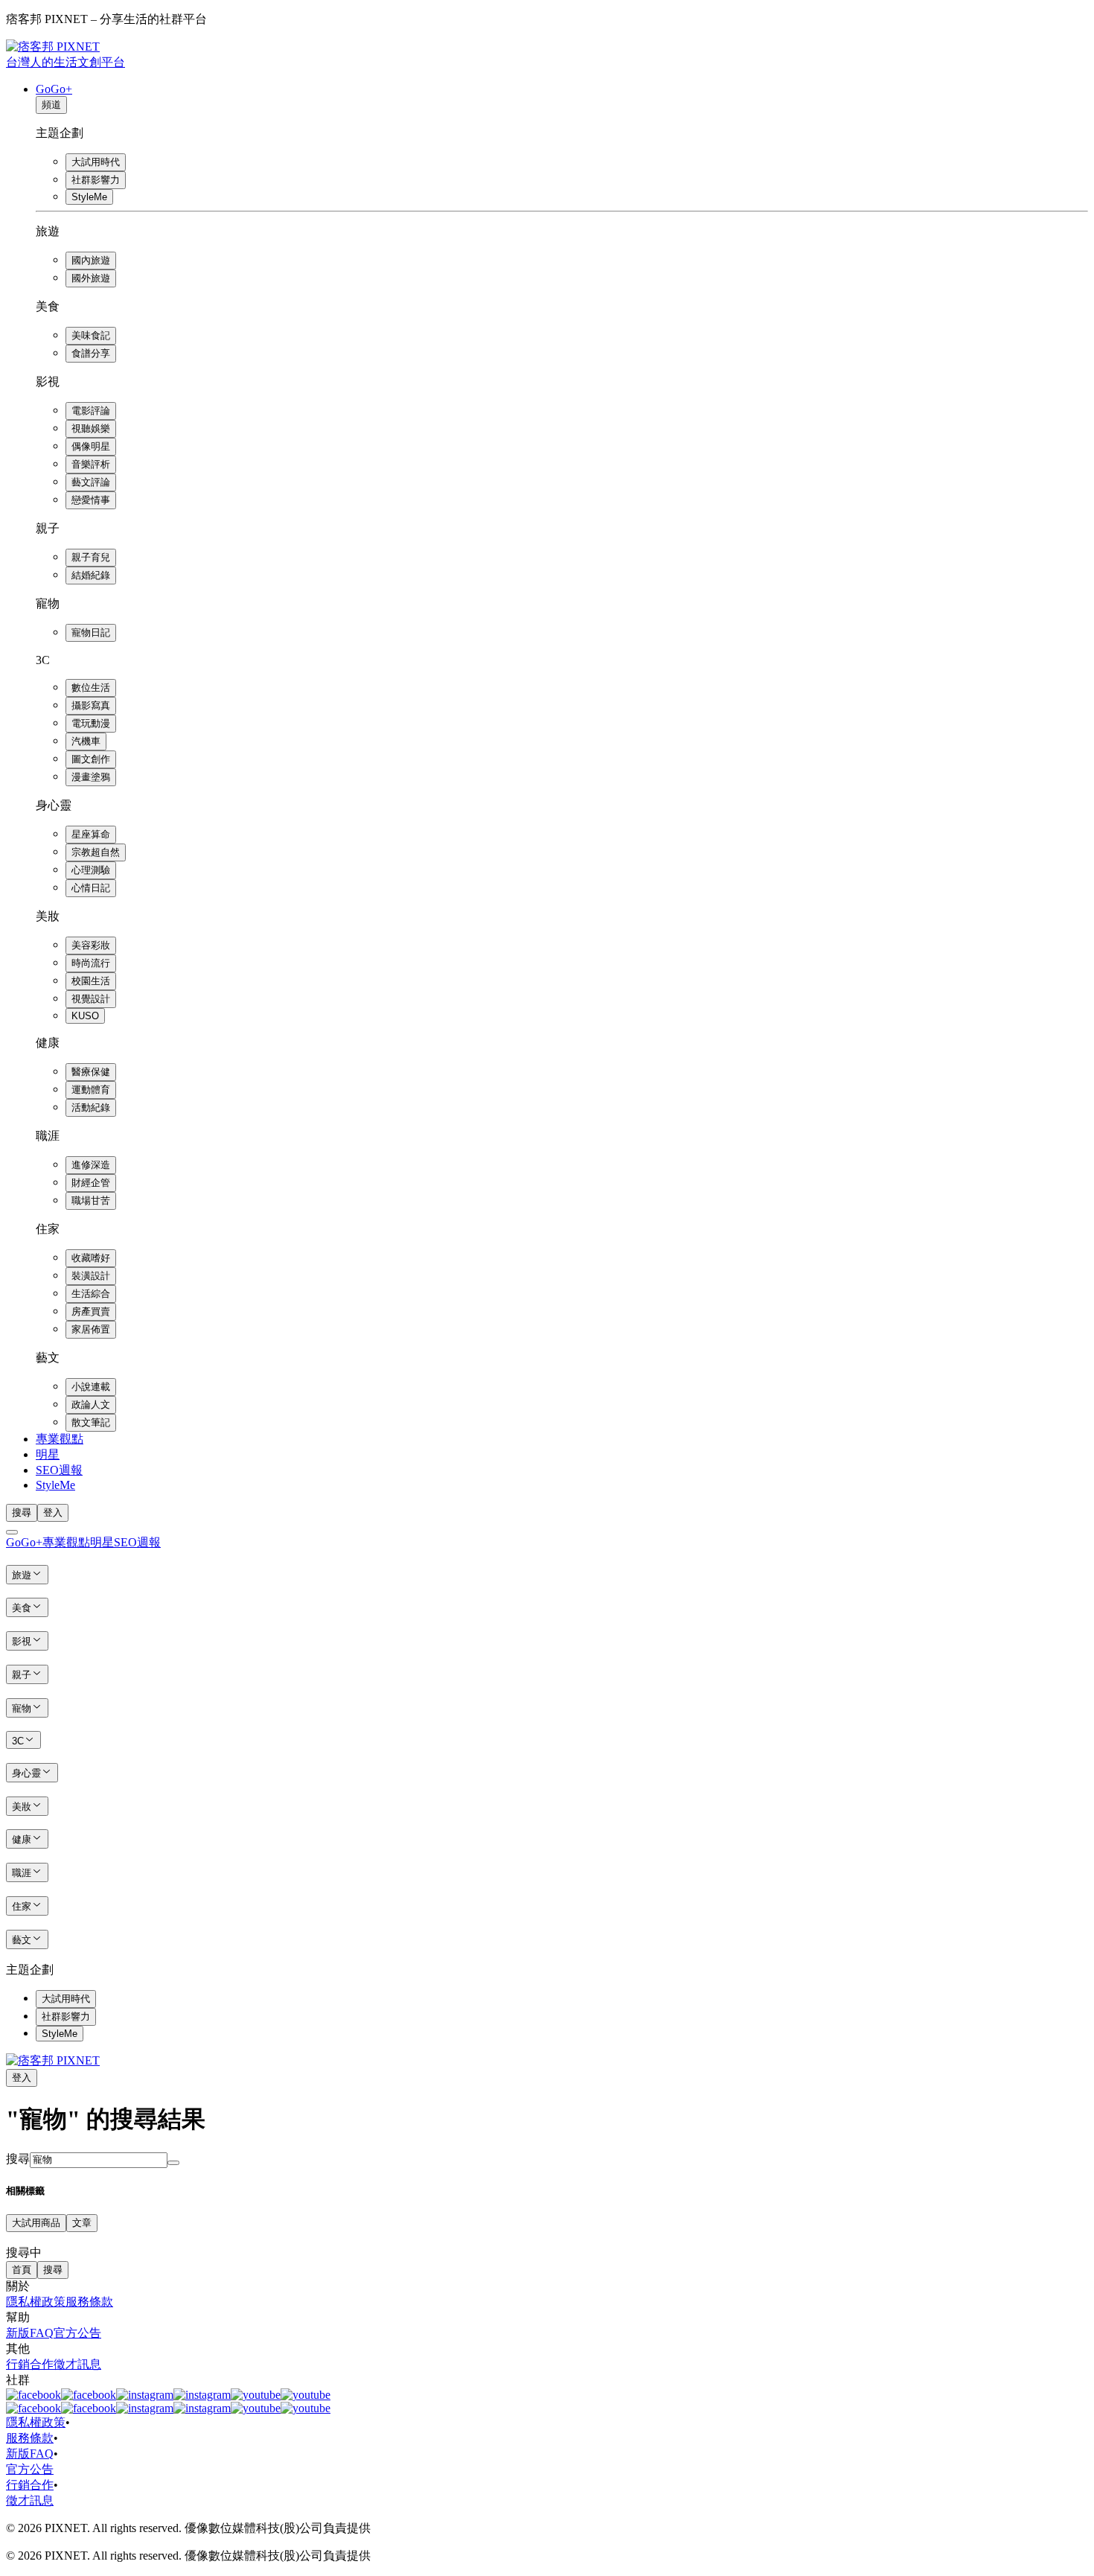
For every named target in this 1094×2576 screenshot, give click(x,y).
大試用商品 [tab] (36, 2223)
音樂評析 (91, 464)
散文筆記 (91, 1422)
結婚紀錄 (91, 575)
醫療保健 (91, 1072)
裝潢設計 (91, 1276)
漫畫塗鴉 (91, 777)
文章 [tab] (82, 2223)
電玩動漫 (91, 723)
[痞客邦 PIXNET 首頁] (53, 2060)
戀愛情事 (91, 500)
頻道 (51, 105)
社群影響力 (96, 180)
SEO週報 (59, 1470)
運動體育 (91, 1090)
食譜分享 (91, 353)
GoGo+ (54, 89)
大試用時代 (96, 162)
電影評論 (91, 411)
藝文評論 (91, 482)
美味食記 (91, 335)
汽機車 (86, 741)
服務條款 (89, 2302)
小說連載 (91, 1387)
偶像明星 (91, 446)
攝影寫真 (91, 705)
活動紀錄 (91, 1107)
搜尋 (18, 2159)
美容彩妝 (91, 945)
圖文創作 (91, 759)
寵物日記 (91, 632)
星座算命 (91, 834)
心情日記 (91, 888)
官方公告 (77, 2333)
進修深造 (91, 1165)
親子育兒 (91, 557)
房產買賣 (91, 1311)
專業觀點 (60, 1439)
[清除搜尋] (173, 2163)
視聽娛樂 (91, 428)
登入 (53, 1512)
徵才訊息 (77, 2364)
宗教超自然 (96, 852)
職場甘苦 (91, 1201)
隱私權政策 (36, 2302)
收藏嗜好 (91, 1258)
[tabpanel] (547, 2247)
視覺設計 (91, 999)
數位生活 (91, 688)
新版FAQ (30, 2333)
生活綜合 (91, 1294)
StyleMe (89, 197)
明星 (48, 1454)
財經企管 (91, 1183)
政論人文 (91, 1405)
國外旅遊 (91, 278)
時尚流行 (91, 963)
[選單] (12, 1532)
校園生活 (91, 981)
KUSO (85, 1016)
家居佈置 (91, 1329)
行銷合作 (30, 2364)
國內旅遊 (91, 260)
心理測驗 (91, 870)
